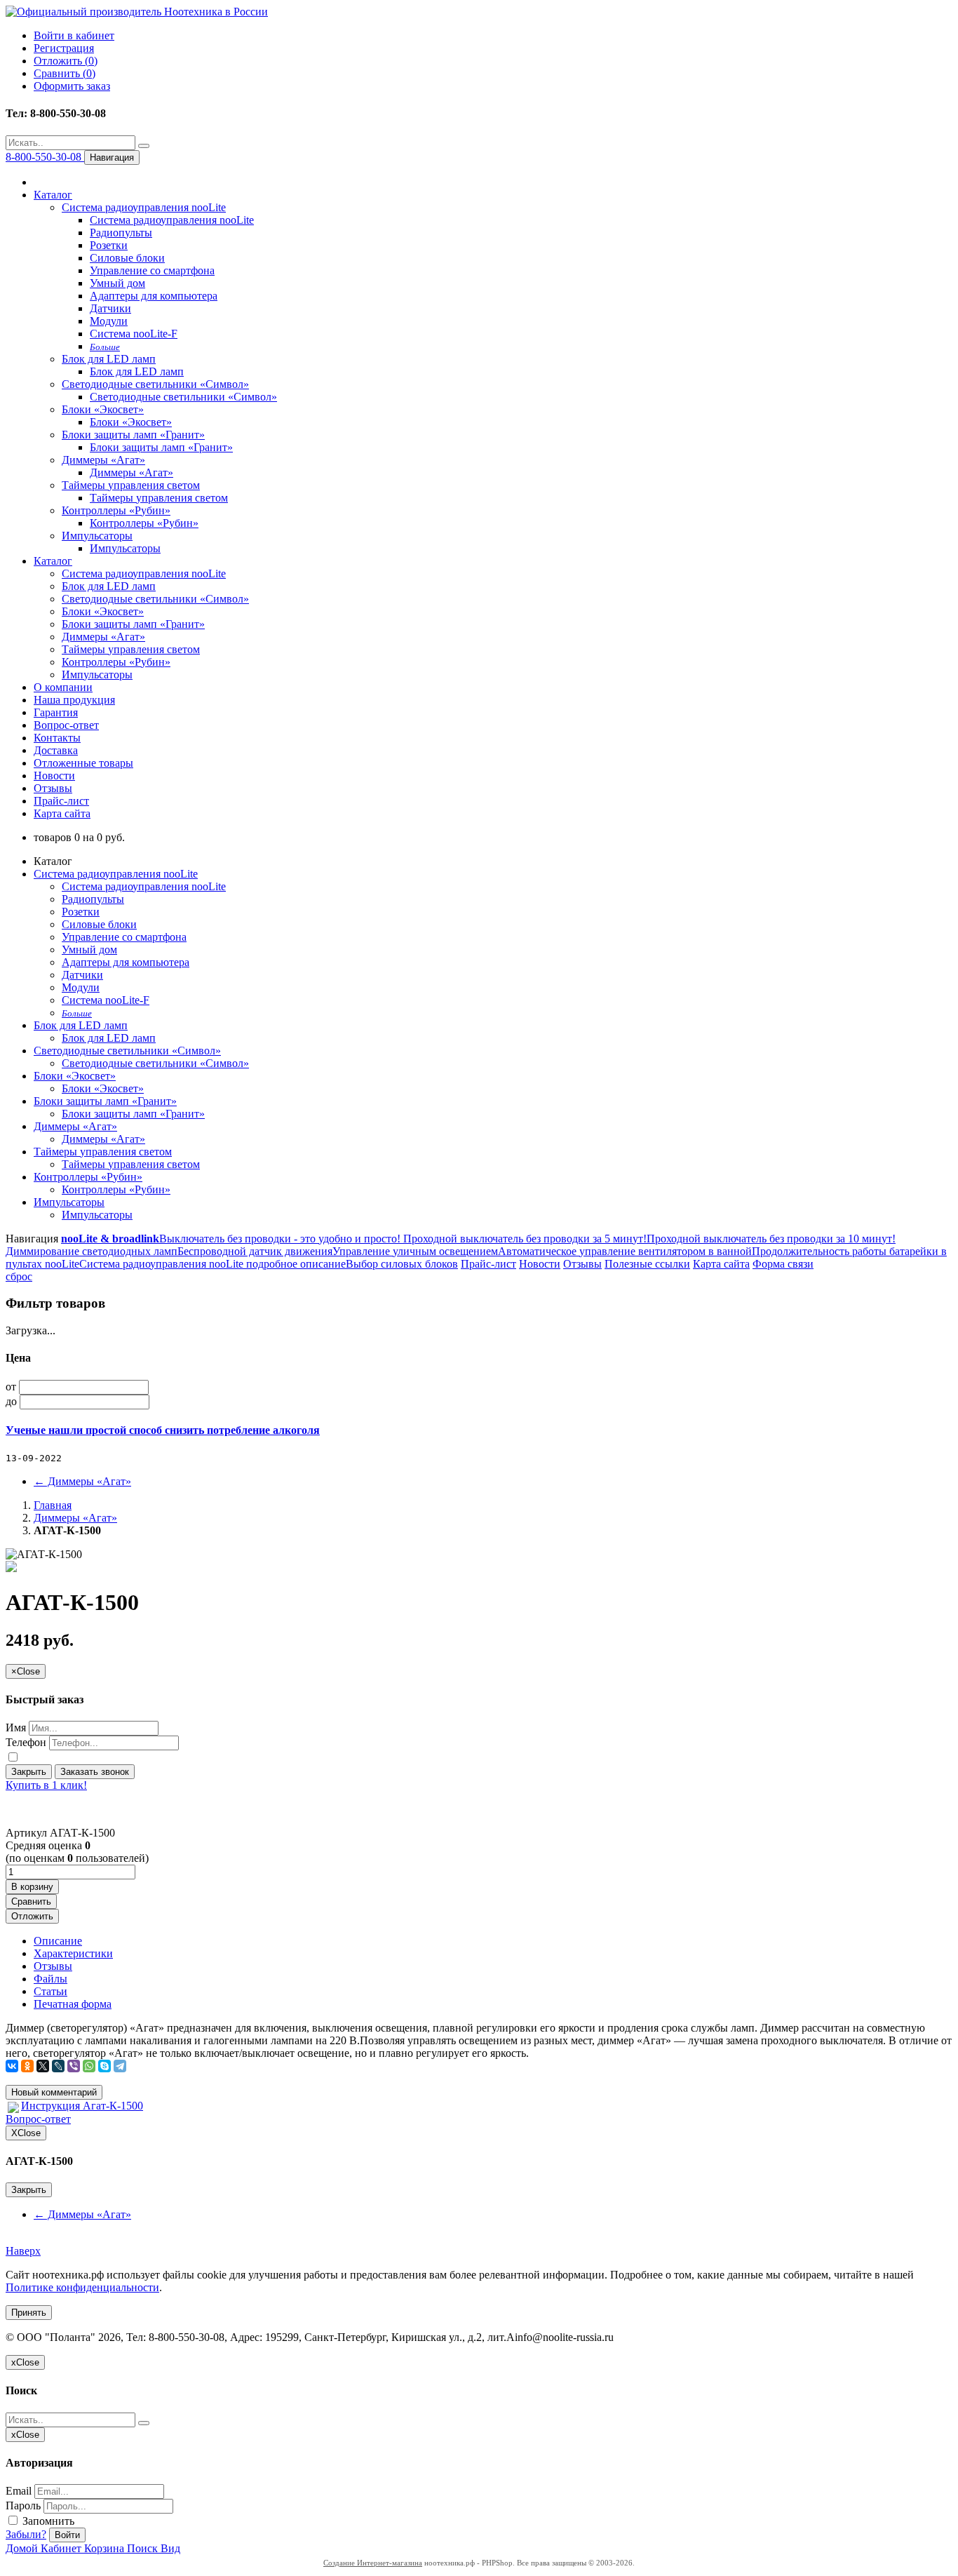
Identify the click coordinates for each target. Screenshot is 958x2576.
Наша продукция (74, 700)
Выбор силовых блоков (402, 1264)
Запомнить (47, 2521)
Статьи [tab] (50, 1991)
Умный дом (117, 283)
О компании (63, 687)
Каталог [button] (53, 561)
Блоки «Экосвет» (103, 409)
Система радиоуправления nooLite (144, 207)
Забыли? (26, 2534)
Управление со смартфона (152, 270)
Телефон (26, 1742)
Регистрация (64, 48)
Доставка (56, 750)
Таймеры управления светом (131, 485)
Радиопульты (121, 233)
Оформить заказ (72, 86)
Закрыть (29, 1772)
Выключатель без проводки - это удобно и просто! (280, 1239)
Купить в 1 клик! (46, 1785)
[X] (43, 2066)
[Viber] (74, 2066)
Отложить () (66, 61)
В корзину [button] (32, 1887)
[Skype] (104, 2066)
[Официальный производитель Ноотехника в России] (137, 12)
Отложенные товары (83, 763)
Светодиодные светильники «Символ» (155, 384)
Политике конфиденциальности (82, 2287)
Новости (54, 776)
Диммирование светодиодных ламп (92, 1251)
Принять (29, 2313)
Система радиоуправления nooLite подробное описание (212, 1264)
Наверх (23, 2251)
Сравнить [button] (31, 1901)
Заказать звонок (95, 1772)
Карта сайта (62, 813)
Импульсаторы (97, 536)
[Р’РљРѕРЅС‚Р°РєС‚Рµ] (12, 2066)
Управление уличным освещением (415, 1251)
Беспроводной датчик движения (255, 1251)
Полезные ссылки (647, 1264)
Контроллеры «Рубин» (116, 510)
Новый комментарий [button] (54, 2092)
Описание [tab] (58, 1941)
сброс (19, 1276)
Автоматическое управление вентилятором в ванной (625, 1251)
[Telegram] (120, 2066)
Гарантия (56, 712)
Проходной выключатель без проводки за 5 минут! (524, 1239)
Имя (16, 1728)
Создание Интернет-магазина (373, 2563)
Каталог (53, 195)
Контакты (57, 738)
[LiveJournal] (58, 2066)
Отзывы (53, 788)
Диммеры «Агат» (103, 460)
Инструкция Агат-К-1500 (82, 2106)
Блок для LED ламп (109, 359)
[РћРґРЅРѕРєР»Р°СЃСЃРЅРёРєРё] (27, 2066)
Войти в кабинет (74, 35)
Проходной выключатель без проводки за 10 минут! (771, 1239)
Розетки (109, 245)
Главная (53, 1505)
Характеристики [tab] (73, 1953)
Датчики (110, 308)
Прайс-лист (61, 801)
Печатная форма (73, 2004)
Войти (67, 2535)
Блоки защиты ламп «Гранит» (133, 435)
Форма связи (783, 1264)
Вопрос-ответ (66, 725)
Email (19, 2491)
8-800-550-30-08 (45, 157)
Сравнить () (65, 73)
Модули (109, 321)
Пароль (23, 2505)
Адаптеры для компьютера (154, 296)
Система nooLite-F (134, 334)
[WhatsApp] (89, 2066)
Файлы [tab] (50, 1979)
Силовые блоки (127, 258)
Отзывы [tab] (53, 1966)
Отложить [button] (32, 1916)
